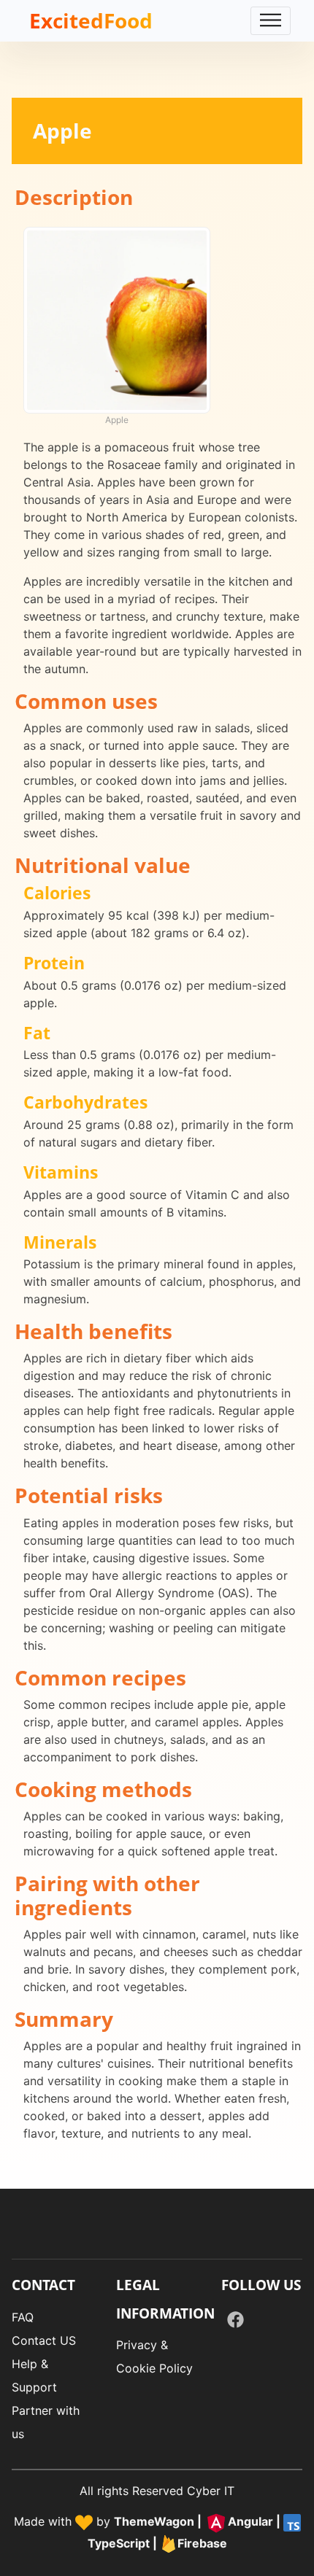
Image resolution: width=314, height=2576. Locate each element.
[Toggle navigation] (271, 21)
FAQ (23, 2317)
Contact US (44, 2340)
